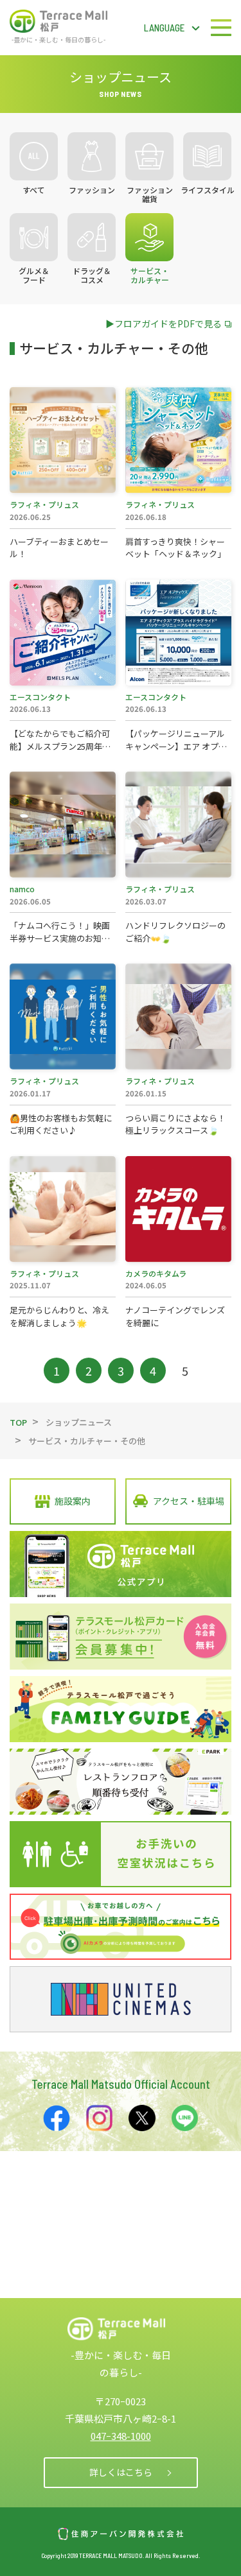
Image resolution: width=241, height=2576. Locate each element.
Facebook (57, 2118)
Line (185, 2118)
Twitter (142, 2118)
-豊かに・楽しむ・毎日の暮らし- (58, 39)
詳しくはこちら (121, 2472)
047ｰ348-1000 (121, 2436)
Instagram (100, 2118)
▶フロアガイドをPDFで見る (164, 324)
